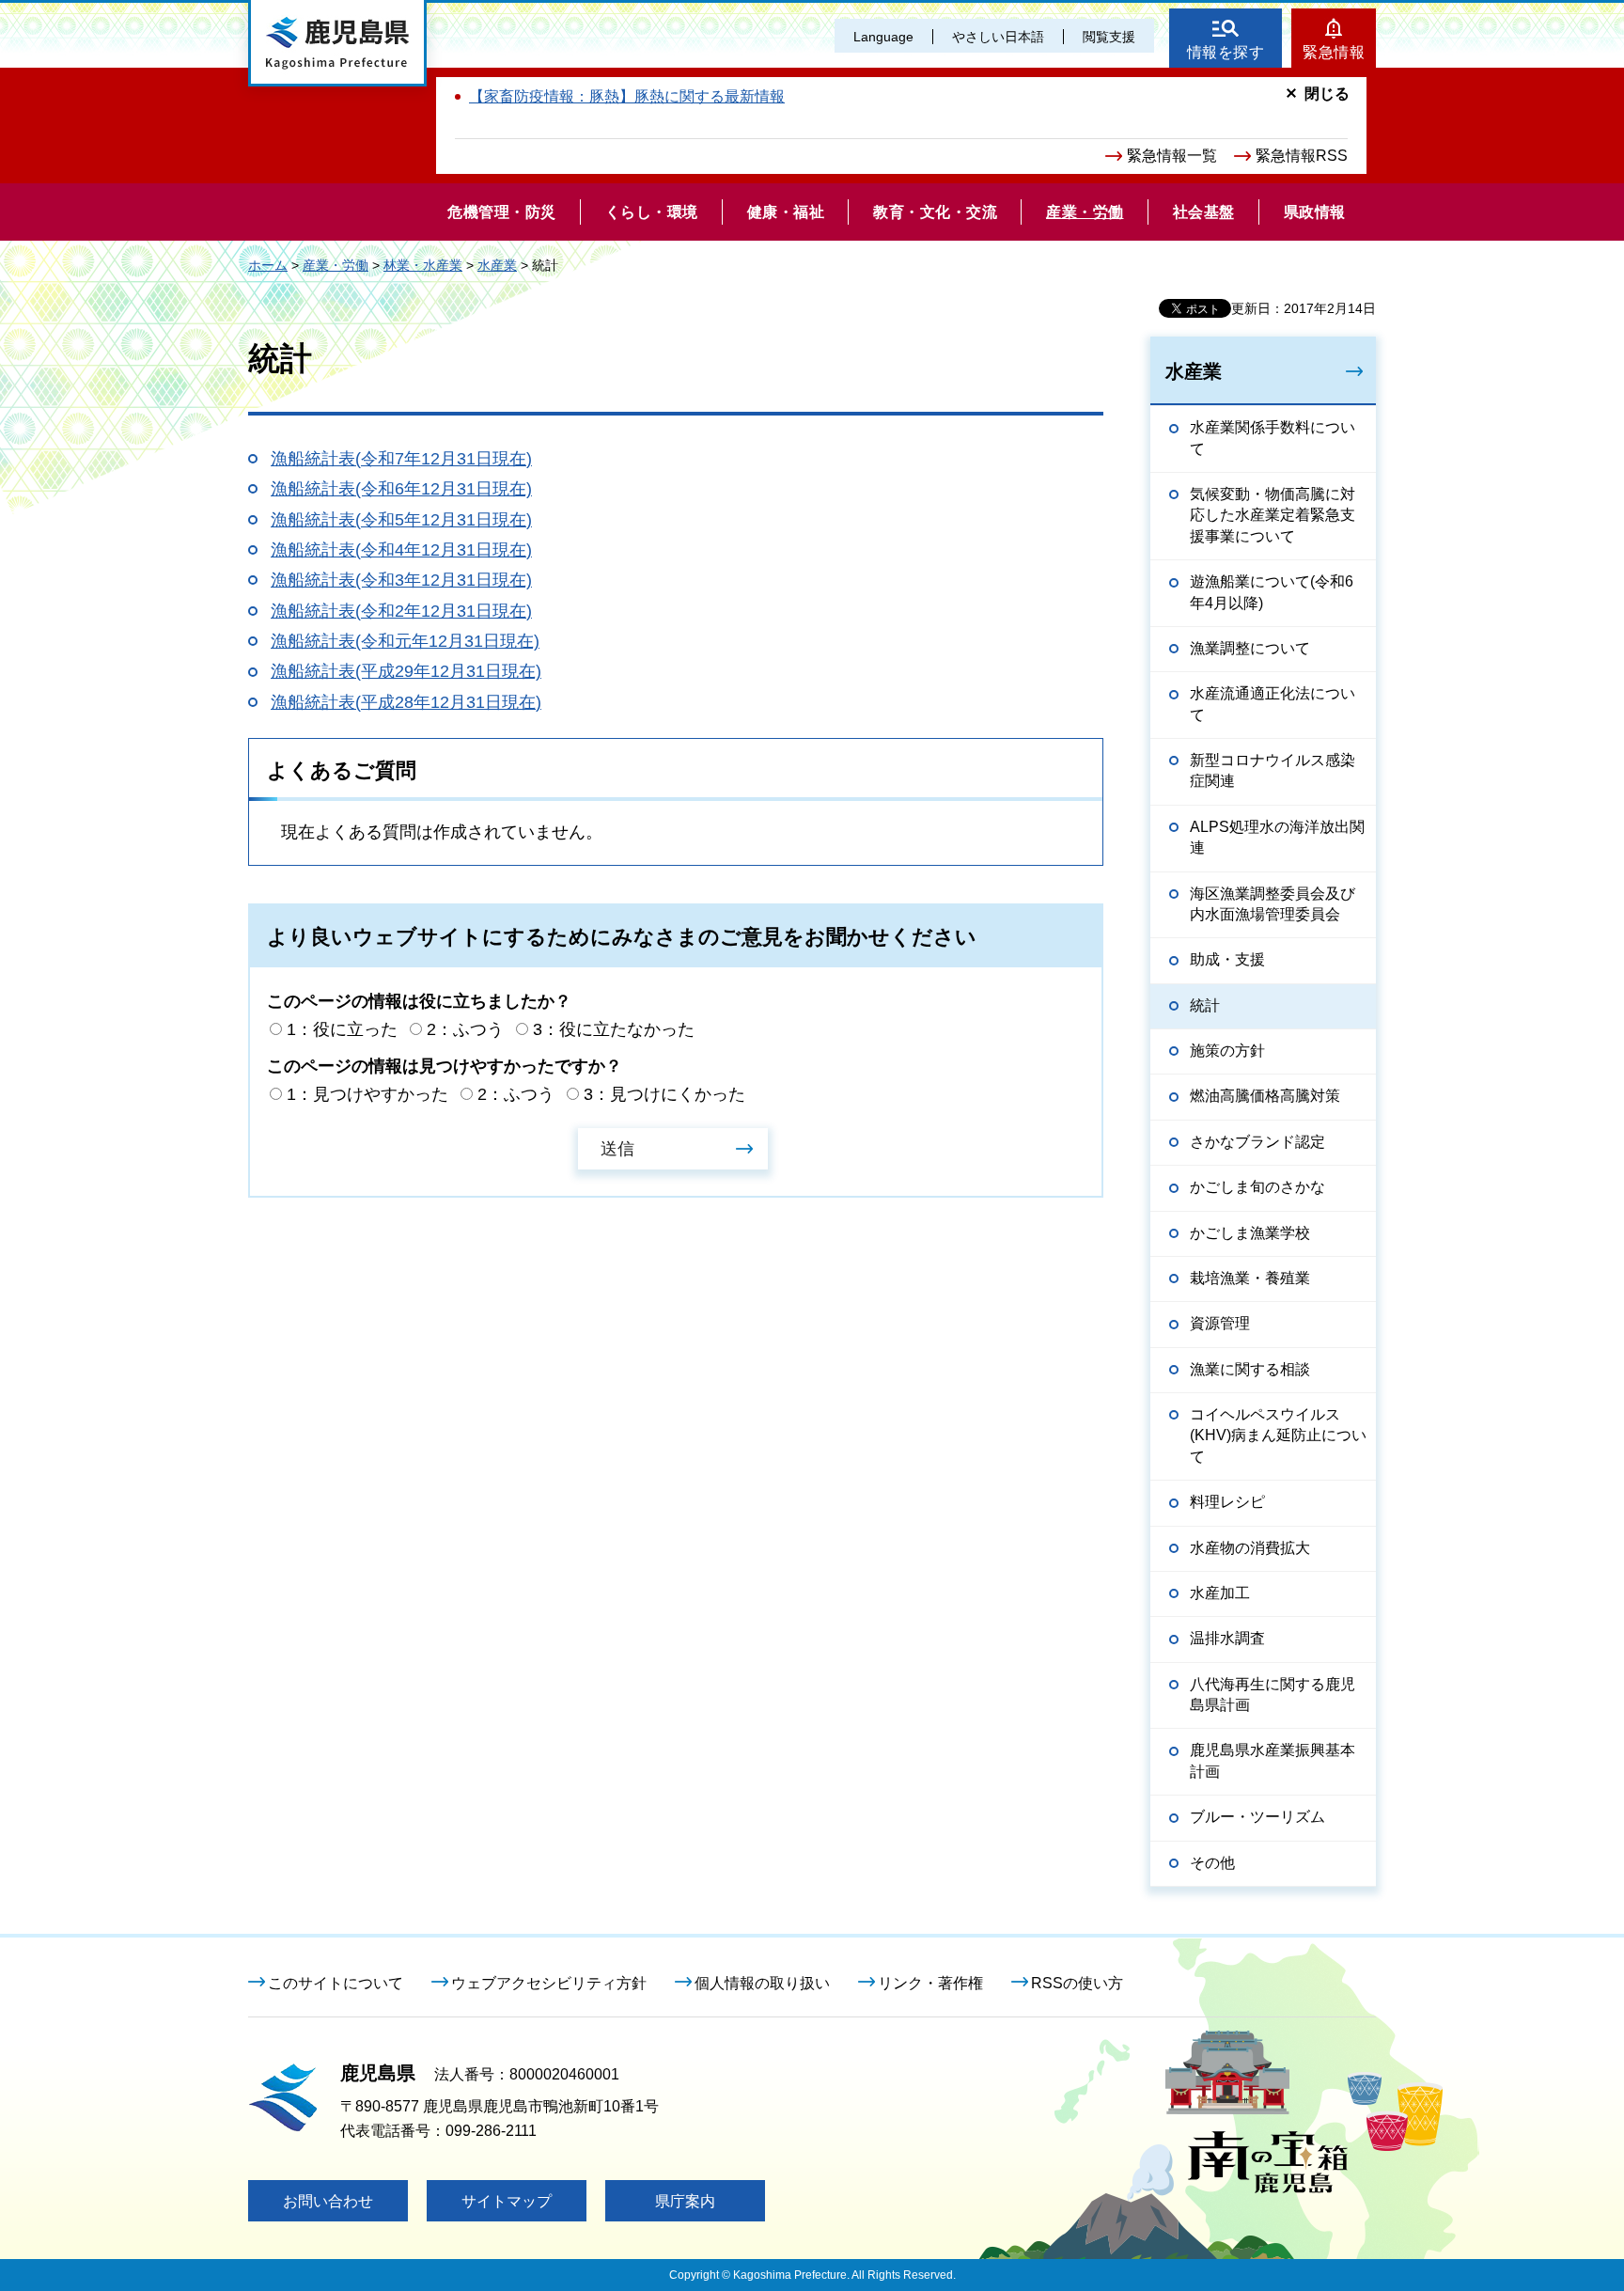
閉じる (1327, 94)
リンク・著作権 (930, 1983)
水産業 (497, 265)
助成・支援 (1227, 959)
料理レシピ (1227, 1502)
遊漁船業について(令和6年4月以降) (1272, 592)
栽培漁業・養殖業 (1250, 1278)
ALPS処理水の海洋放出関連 (1277, 837)
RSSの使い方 (1077, 1983)
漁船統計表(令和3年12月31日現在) (401, 580)
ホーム (268, 265)
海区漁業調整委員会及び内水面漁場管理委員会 (1273, 904)
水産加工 (1220, 1593)
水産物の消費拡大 (1250, 1548)
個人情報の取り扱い (762, 1983)
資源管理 (1220, 1323)
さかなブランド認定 (1257, 1142)
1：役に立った (342, 1029)
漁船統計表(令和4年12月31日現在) (401, 550)
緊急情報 (1334, 52)
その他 (1212, 1863)
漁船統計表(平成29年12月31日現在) (406, 671)
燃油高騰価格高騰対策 (1265, 1096)
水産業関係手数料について (1273, 438)
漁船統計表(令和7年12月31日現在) (401, 459)
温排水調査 (1227, 1638)
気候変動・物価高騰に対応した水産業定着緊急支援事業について (1273, 515)
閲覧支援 (1109, 37)
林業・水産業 (423, 265)
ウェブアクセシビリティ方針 (549, 1983)
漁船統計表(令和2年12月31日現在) (401, 611)
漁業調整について (1250, 648)
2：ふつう (465, 1029)
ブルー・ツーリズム (1257, 1817)
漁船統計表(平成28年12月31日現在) (406, 702)
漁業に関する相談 (1250, 1369)
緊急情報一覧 (1172, 156)
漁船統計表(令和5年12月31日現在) (401, 520)
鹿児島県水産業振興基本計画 (1273, 1760)
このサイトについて (336, 1983)
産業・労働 (336, 265)
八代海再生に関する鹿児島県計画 (1273, 1695)
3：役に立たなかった (614, 1029)
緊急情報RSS (1302, 156)
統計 (1205, 1005)
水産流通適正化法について (1273, 704)
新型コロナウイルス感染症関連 (1273, 770)
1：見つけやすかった (367, 1094)
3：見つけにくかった (664, 1094)
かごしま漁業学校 (1250, 1233)
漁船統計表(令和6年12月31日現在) (401, 489)
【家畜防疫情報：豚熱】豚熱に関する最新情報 (627, 96)
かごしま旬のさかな (1257, 1187)
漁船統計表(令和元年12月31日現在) (405, 641)
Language (883, 37)
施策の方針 (1227, 1051)
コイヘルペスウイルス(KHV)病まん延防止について (1278, 1436)
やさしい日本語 (998, 37)
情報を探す (1226, 52)
